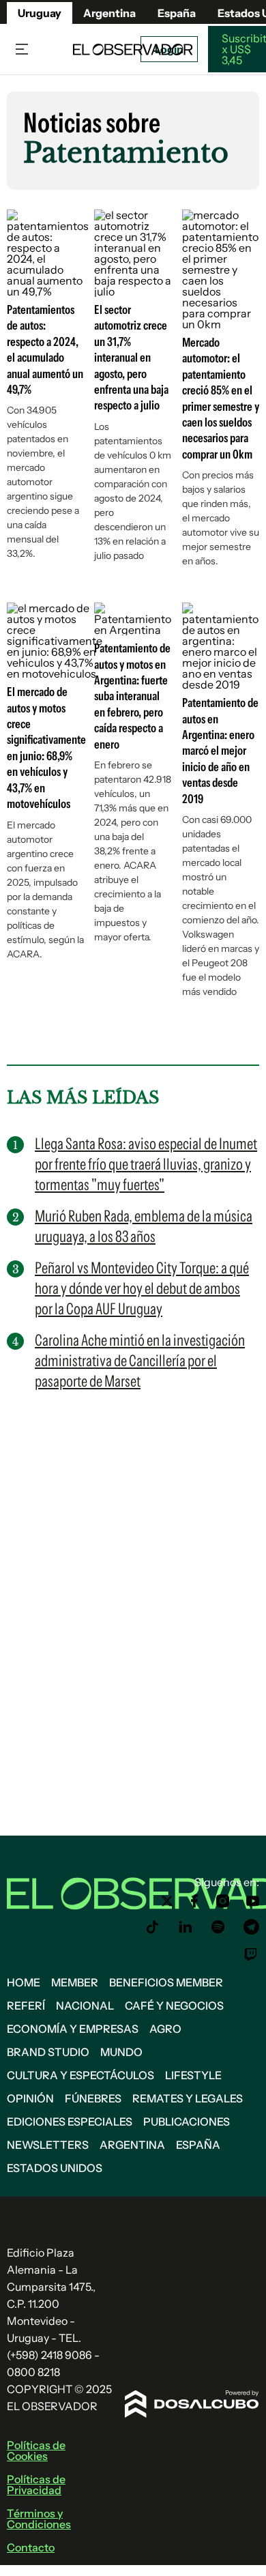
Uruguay (40, 13)
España (198, 2145)
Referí (26, 2006)
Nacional (85, 2006)
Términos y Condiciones (39, 2519)
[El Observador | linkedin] (186, 1927)
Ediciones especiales (70, 2122)
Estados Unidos (55, 2168)
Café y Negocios (174, 2006)
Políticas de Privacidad (36, 2485)
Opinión (30, 2098)
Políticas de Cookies (36, 2450)
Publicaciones (187, 2122)
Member (75, 1982)
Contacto (31, 2547)
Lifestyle (193, 2075)
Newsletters (48, 2145)
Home (24, 1982)
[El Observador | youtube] (253, 1901)
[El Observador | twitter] (167, 1901)
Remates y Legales (188, 2098)
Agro (165, 2029)
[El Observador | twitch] (251, 1954)
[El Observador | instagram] (223, 1901)
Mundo (121, 2052)
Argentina (109, 13)
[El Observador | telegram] (251, 1927)
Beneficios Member (166, 1982)
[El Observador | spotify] (218, 1927)
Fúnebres (93, 2098)
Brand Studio (48, 2052)
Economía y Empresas (73, 2029)
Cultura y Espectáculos (80, 2075)
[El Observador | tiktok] (153, 1927)
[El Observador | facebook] (194, 1901)
